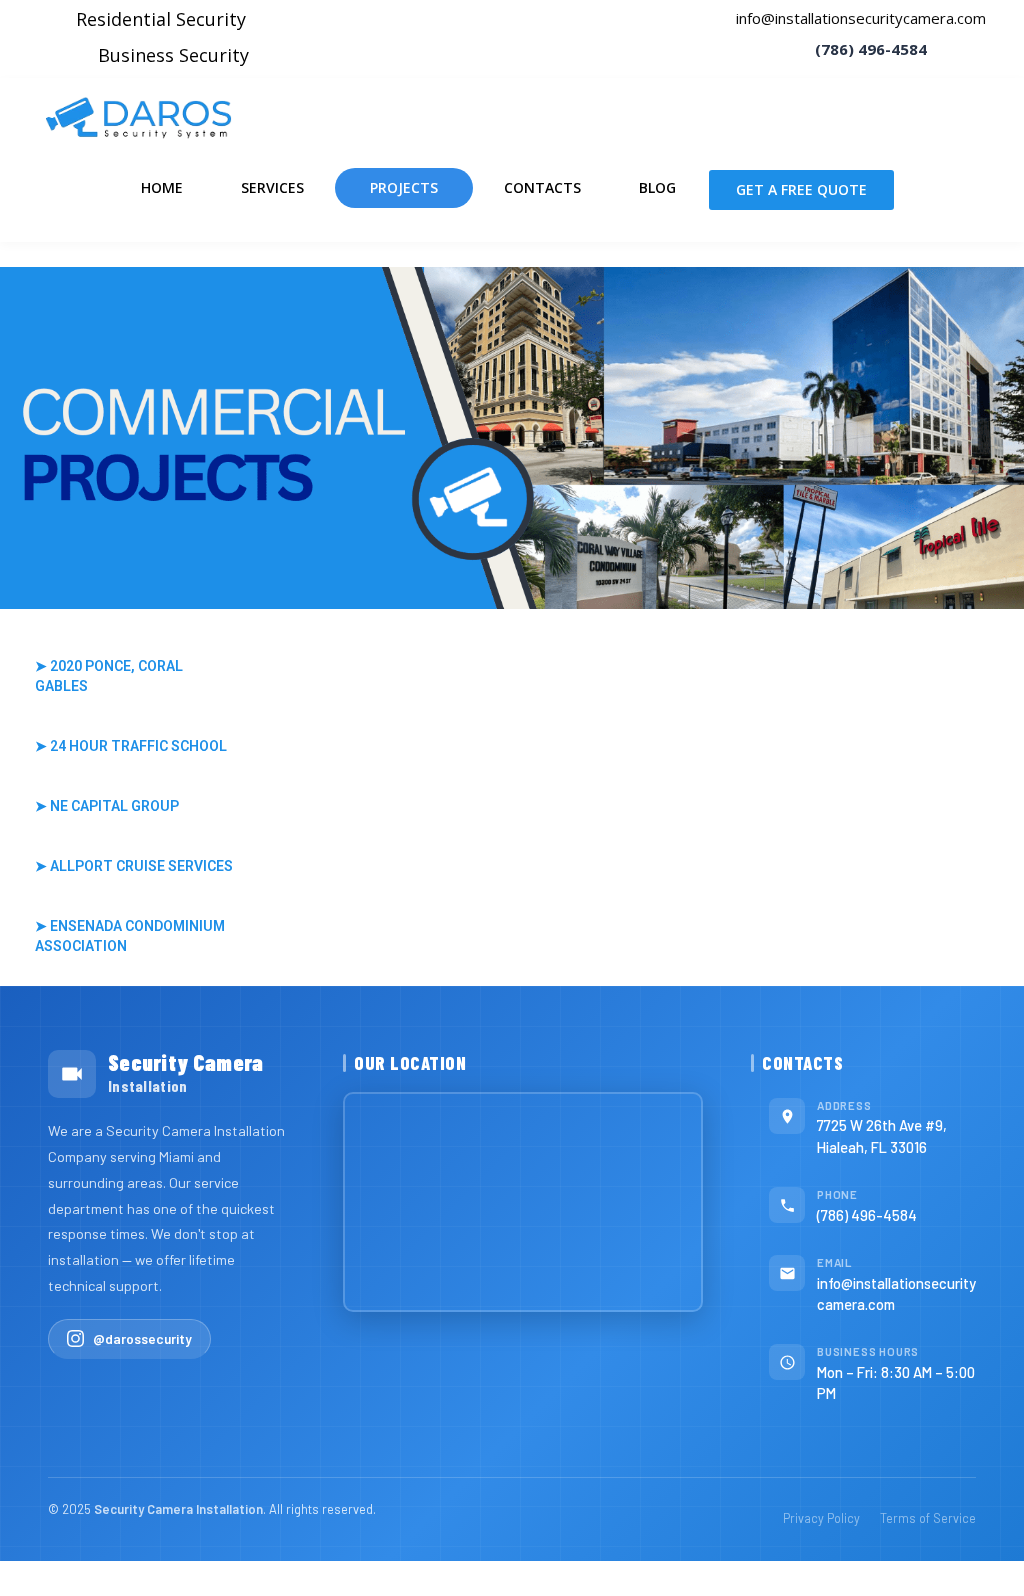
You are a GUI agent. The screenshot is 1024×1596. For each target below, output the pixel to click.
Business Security (173, 55)
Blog (657, 187)
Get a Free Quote (801, 189)
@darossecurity (142, 1338)
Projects (404, 187)
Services (272, 187)
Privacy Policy (821, 1518)
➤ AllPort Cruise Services (134, 866)
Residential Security (161, 19)
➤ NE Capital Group (107, 806)
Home (162, 187)
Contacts (542, 187)
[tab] (135, 676)
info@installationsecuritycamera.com (859, 18)
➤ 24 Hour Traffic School (131, 746)
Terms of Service (928, 1518)
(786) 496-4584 (867, 1215)
